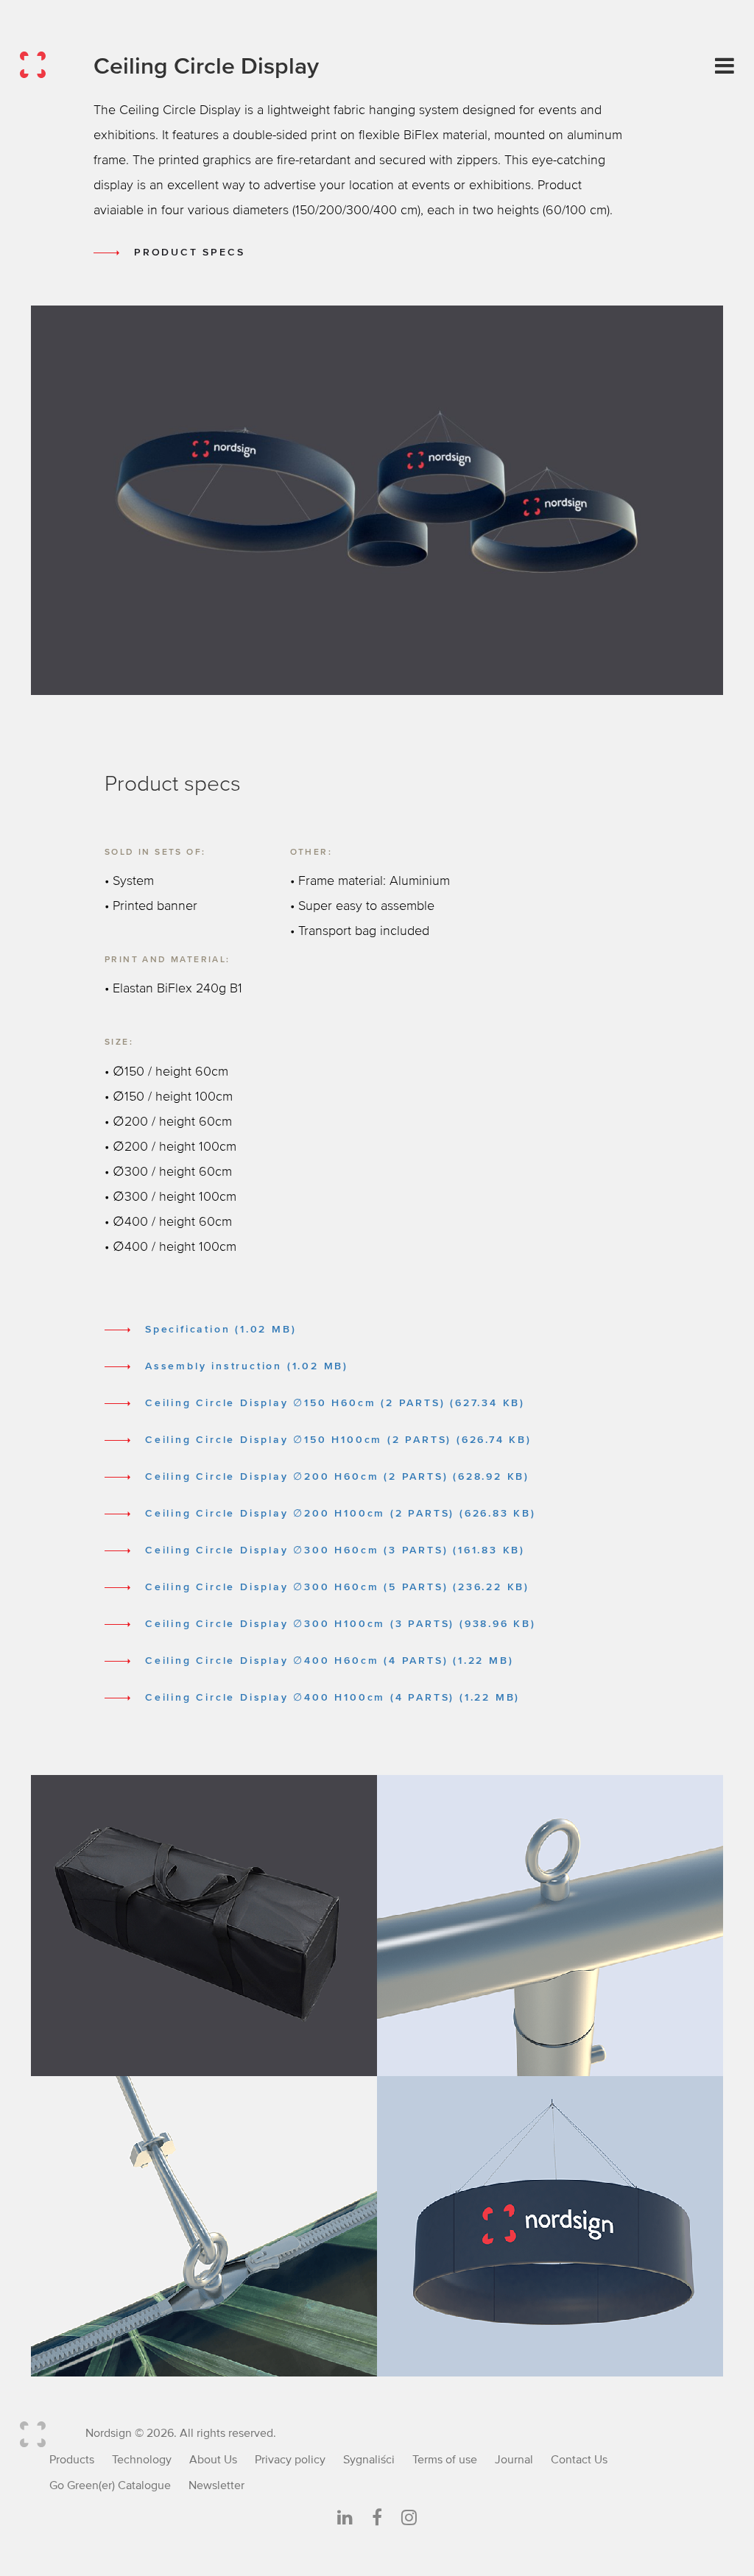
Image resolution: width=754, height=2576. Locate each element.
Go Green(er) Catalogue (110, 2485)
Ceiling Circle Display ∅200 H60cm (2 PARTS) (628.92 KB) (337, 1477)
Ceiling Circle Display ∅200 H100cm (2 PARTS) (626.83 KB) (341, 1514)
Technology (142, 2460)
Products (72, 2460)
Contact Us (579, 2460)
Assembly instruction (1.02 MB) (247, 1366)
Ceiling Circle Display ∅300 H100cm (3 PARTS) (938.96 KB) (341, 1624)
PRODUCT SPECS (189, 253)
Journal (514, 2460)
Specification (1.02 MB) (221, 1330)
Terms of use (445, 2460)
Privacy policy (290, 2460)
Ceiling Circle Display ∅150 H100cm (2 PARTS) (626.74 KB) (338, 1440)
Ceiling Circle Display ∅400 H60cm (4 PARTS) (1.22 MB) (329, 1661)
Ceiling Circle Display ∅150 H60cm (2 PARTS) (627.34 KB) (335, 1403)
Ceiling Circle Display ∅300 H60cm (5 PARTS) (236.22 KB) (337, 1587)
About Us (213, 2460)
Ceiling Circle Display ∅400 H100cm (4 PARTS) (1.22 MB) (332, 1698)
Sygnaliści (369, 2460)
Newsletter (216, 2485)
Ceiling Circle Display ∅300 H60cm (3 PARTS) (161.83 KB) (335, 1550)
